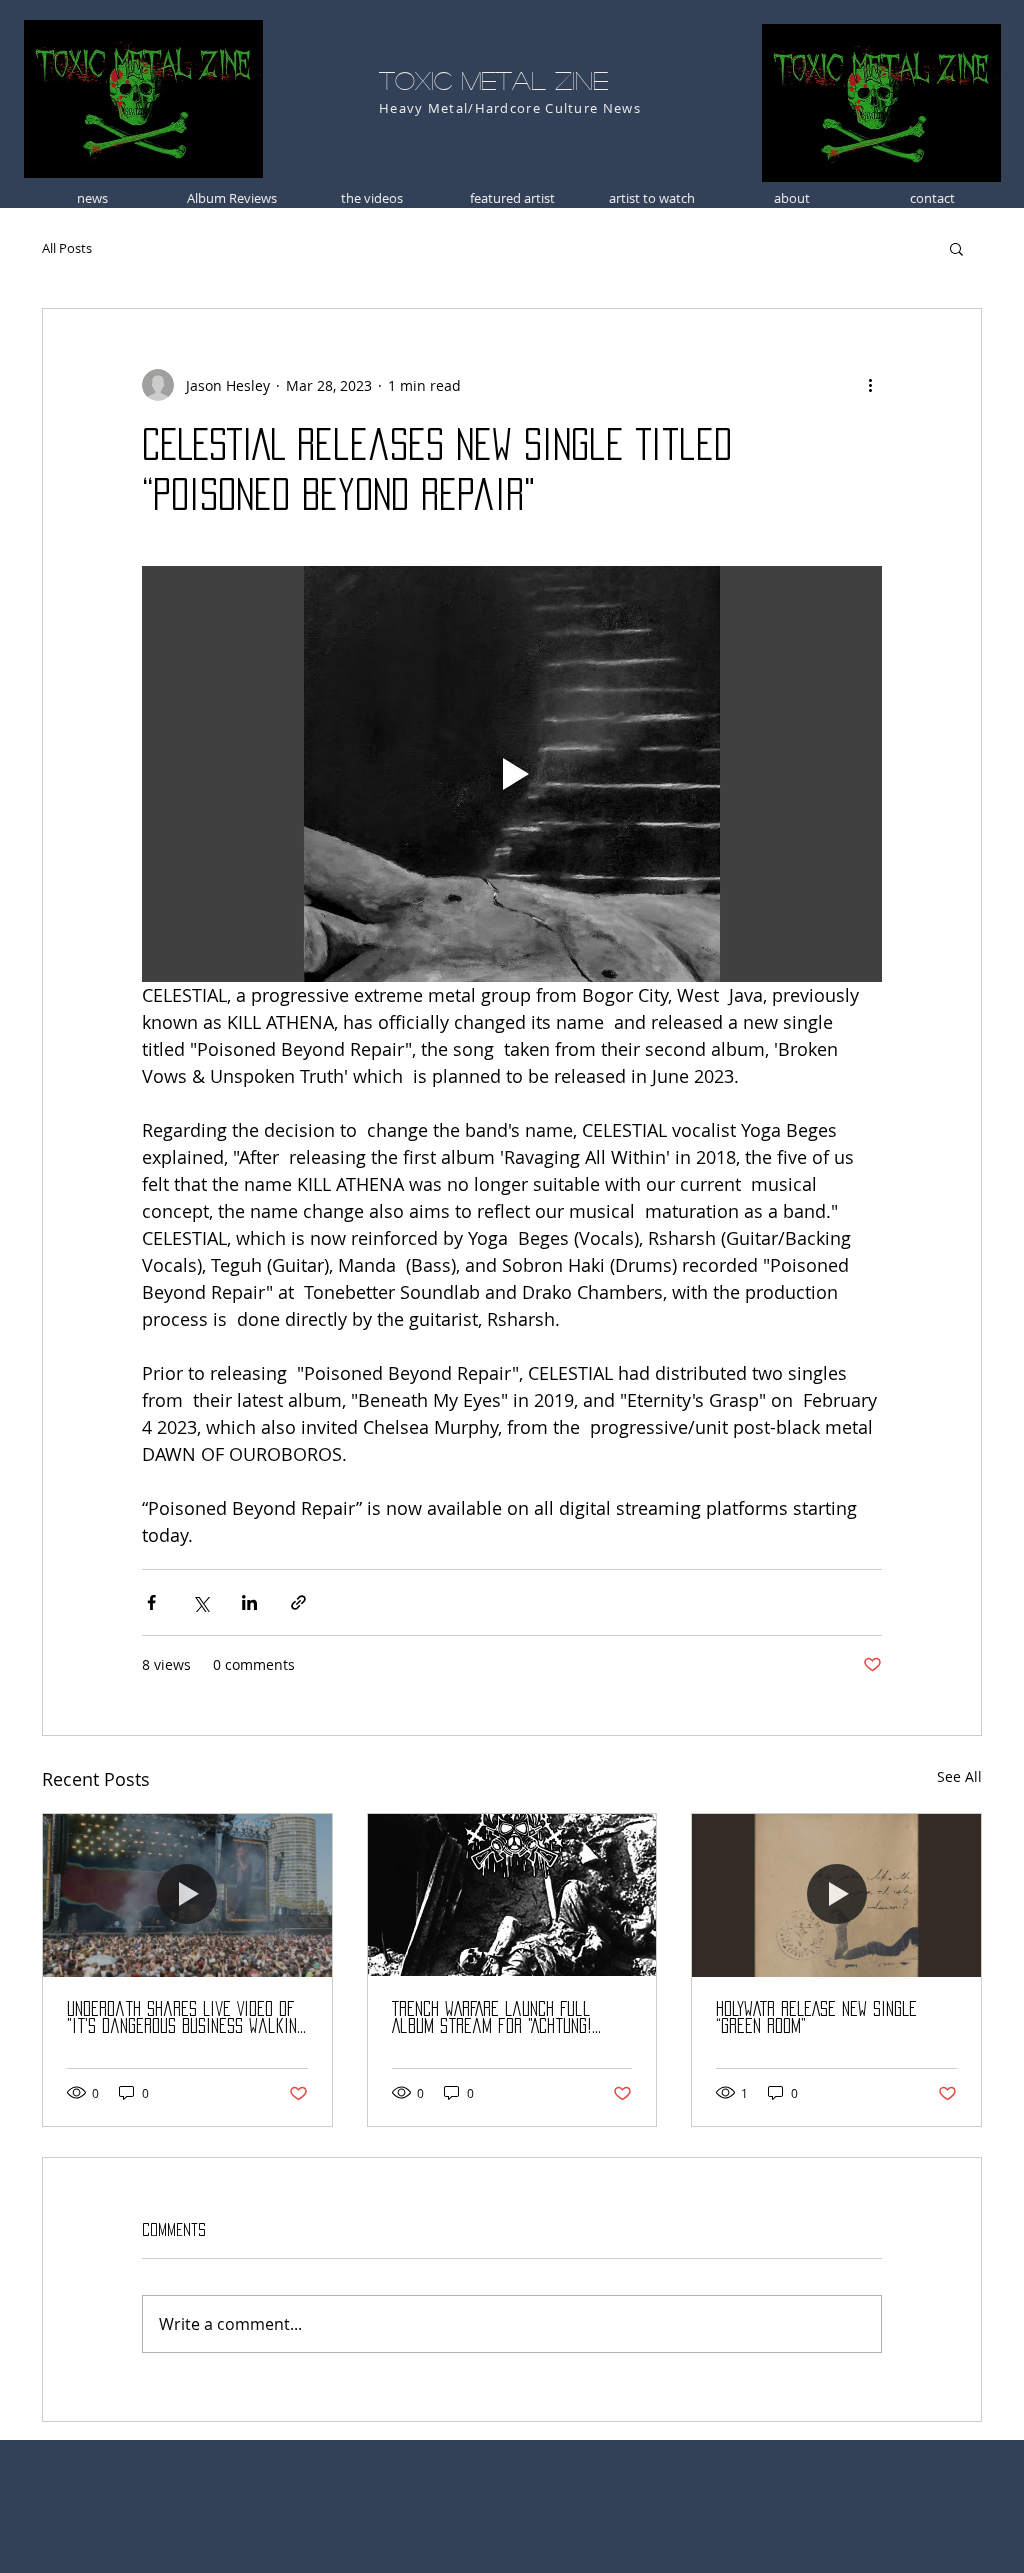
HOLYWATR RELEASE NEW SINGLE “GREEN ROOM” (816, 2017)
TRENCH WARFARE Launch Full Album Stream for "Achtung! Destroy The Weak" (492, 2018)
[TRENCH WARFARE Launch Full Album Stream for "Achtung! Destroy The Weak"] (512, 1895)
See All (959, 1776)
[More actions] (870, 385)
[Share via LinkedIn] (249, 1602)
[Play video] (512, 774)
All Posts (67, 248)
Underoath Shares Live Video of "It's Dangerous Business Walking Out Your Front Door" (186, 2018)
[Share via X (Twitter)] (200, 1602)
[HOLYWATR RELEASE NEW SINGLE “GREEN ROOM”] (836, 1895)
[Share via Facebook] (151, 1602)
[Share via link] (298, 1602)
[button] (956, 248)
